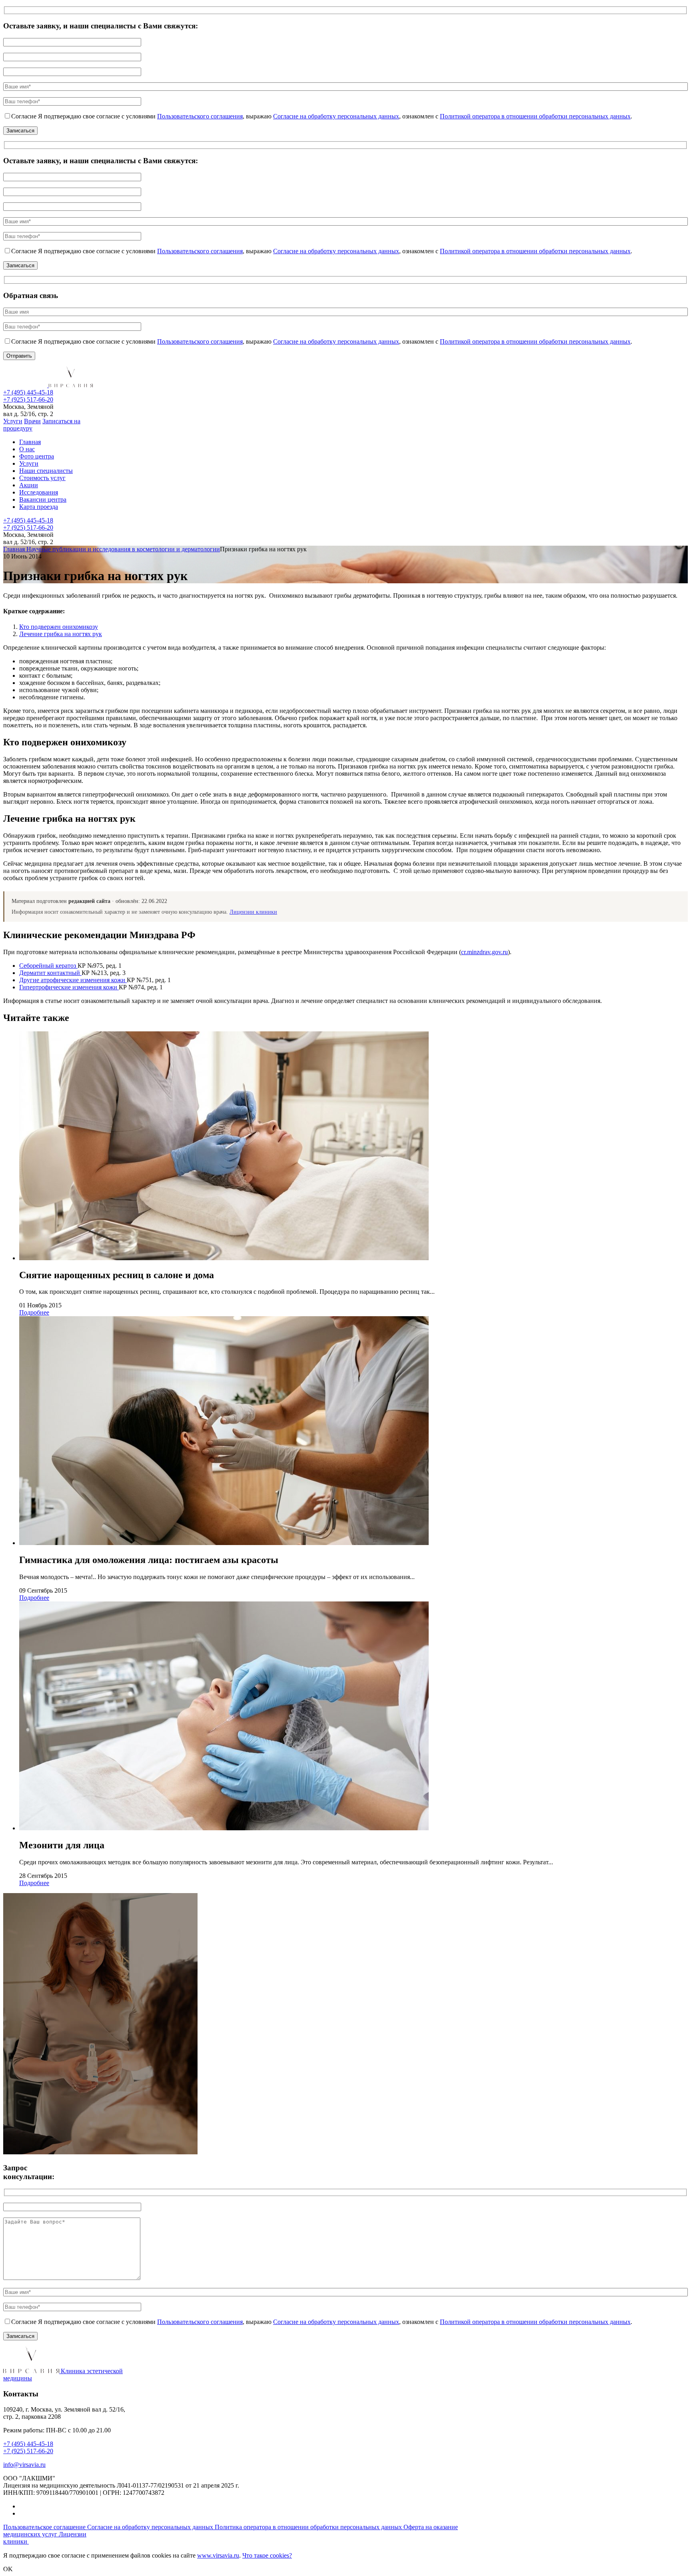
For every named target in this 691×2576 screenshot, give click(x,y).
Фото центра (37, 456)
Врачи (32, 421)
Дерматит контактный (50, 973)
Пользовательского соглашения (200, 116)
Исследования (39, 492)
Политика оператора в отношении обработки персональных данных (309, 2527)
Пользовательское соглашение (45, 2527)
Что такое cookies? (267, 2555)
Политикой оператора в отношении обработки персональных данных (535, 116)
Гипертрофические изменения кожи (69, 987)
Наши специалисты (46, 471)
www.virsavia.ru (218, 2555)
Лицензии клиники (253, 912)
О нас (27, 449)
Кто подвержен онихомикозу (59, 627)
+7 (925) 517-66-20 (28, 399)
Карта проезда (39, 507)
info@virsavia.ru (24, 2465)
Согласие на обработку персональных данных (336, 116)
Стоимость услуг (42, 478)
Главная (30, 442)
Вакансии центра (43, 499)
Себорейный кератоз (48, 966)
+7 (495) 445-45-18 (28, 392)
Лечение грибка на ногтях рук (61, 634)
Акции (29, 485)
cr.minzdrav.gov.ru (484, 952)
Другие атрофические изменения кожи (73, 980)
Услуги (13, 421)
